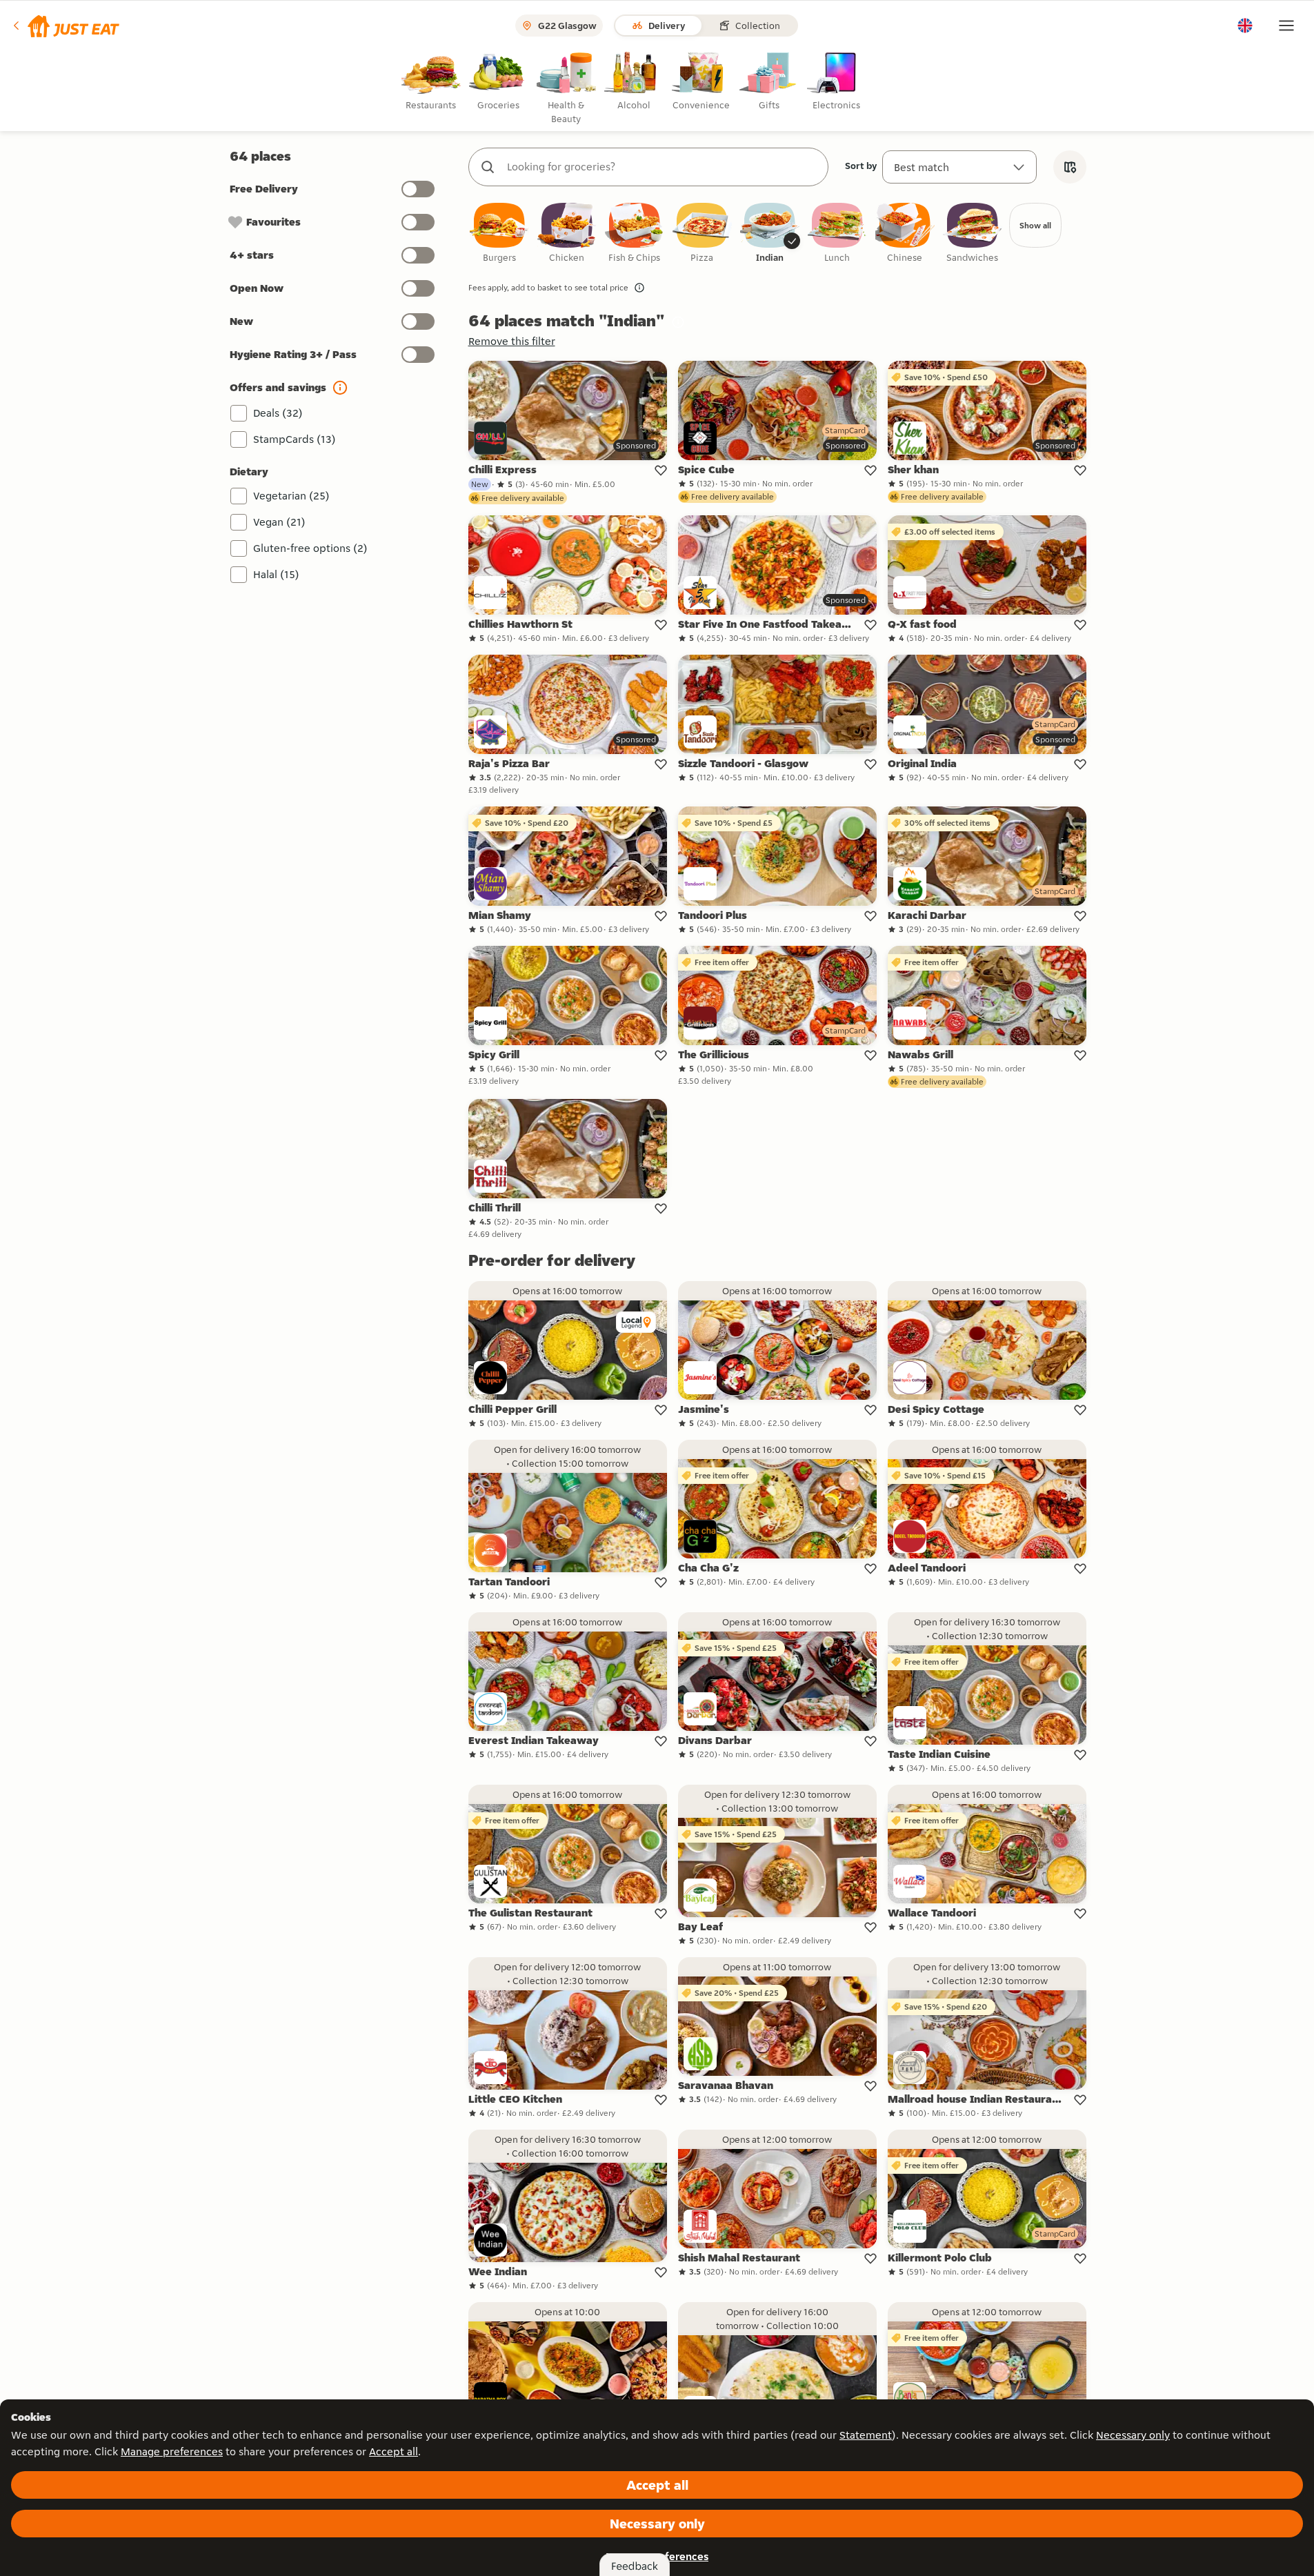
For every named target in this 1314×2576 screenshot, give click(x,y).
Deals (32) (278, 413)
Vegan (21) (279, 522)
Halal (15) (276, 574)
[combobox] (662, 167)
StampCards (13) (295, 439)
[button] (65, 26)
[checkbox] (499, 234)
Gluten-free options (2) (310, 548)
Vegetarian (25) (291, 496)
